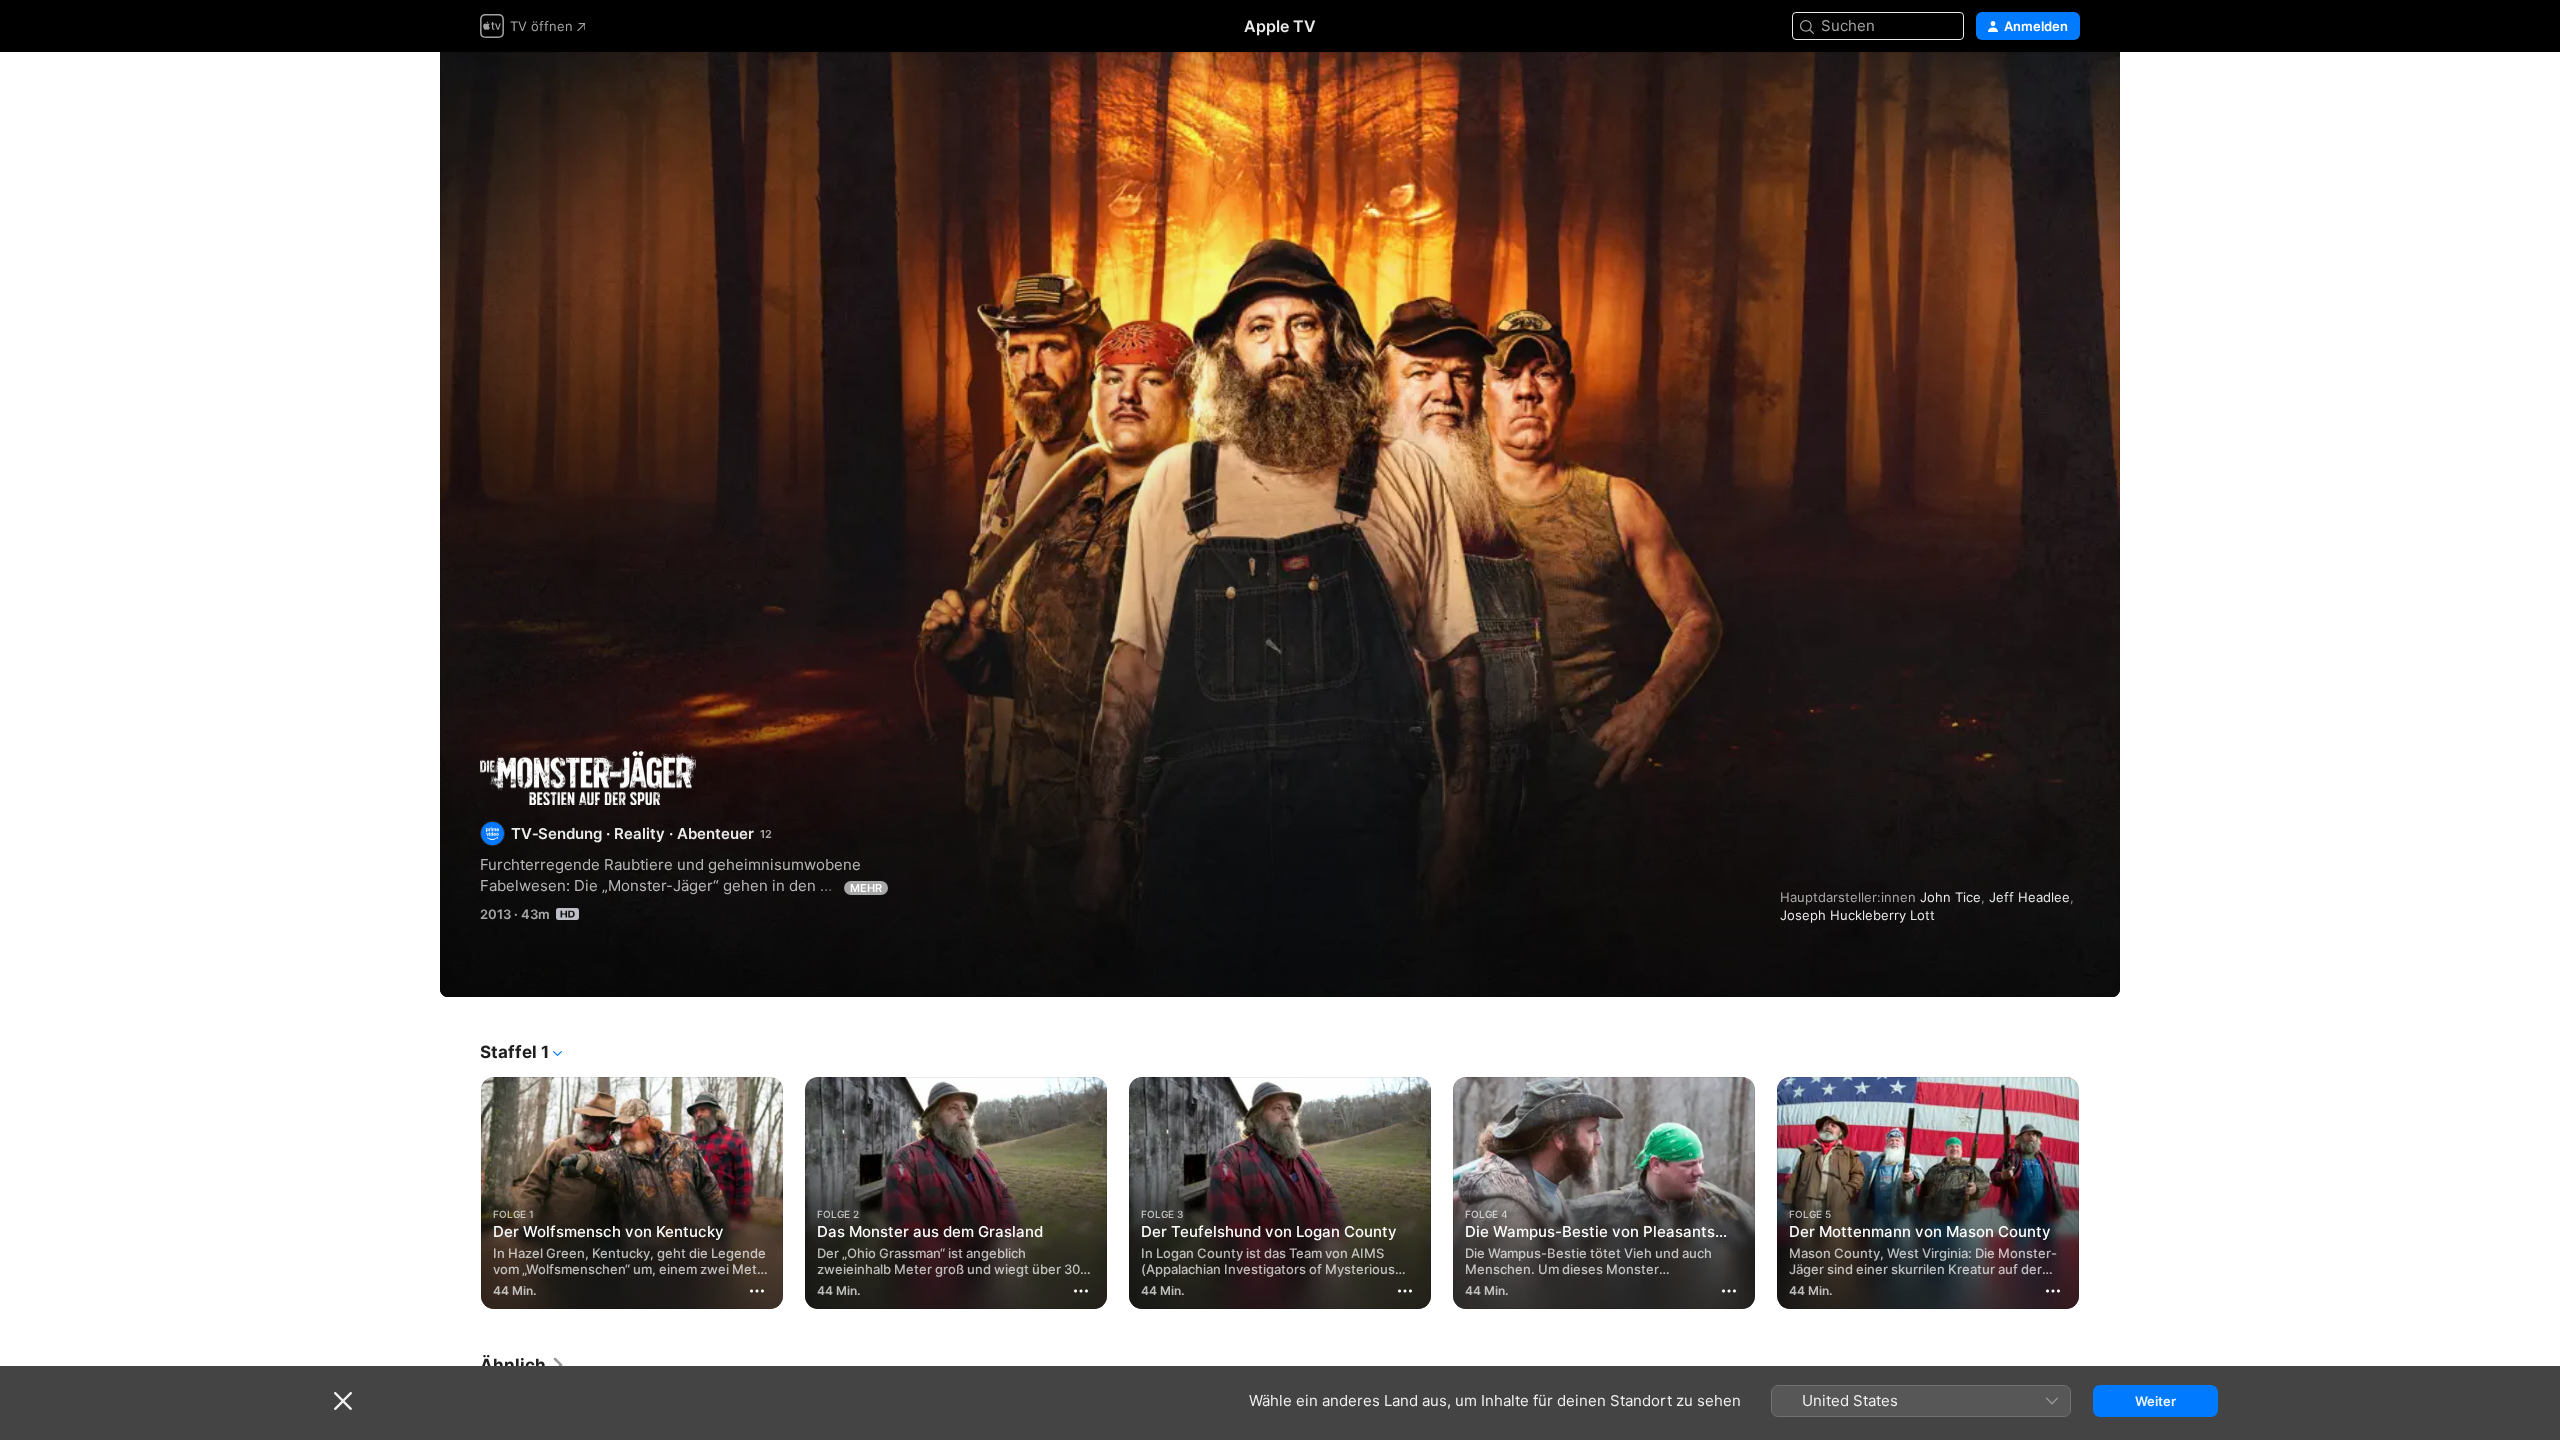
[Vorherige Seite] (460, 1193)
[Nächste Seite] (2100, 1193)
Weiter (2155, 1401)
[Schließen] (343, 1401)
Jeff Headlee (2029, 897)
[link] (523, 1365)
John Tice (1950, 897)
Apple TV (1280, 26)
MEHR (866, 888)
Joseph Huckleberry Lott (1857, 915)
